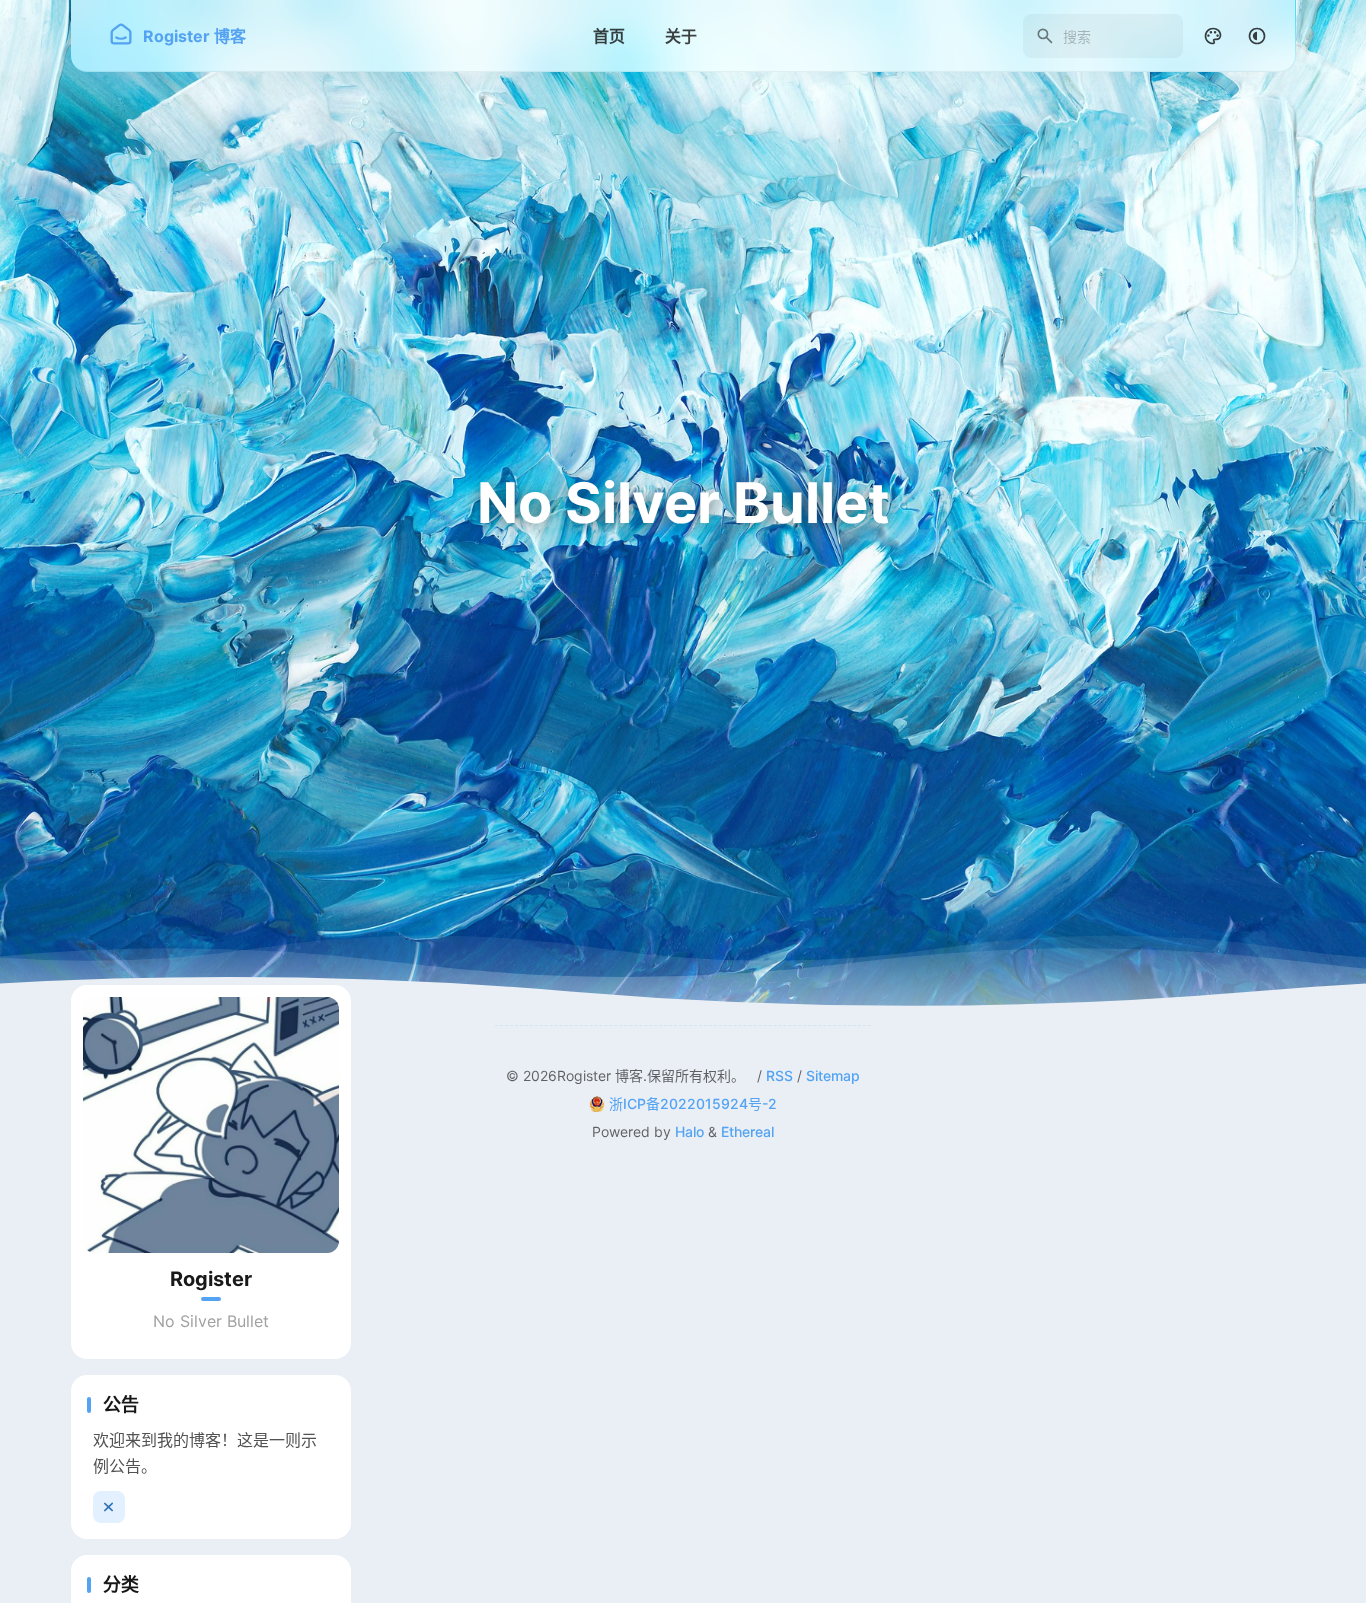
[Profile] (211, 1125)
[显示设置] (1213, 36)
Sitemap (833, 1075)
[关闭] (109, 1507)
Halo (689, 1131)
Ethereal (747, 1131)
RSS (779, 1075)
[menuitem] (1257, 36)
